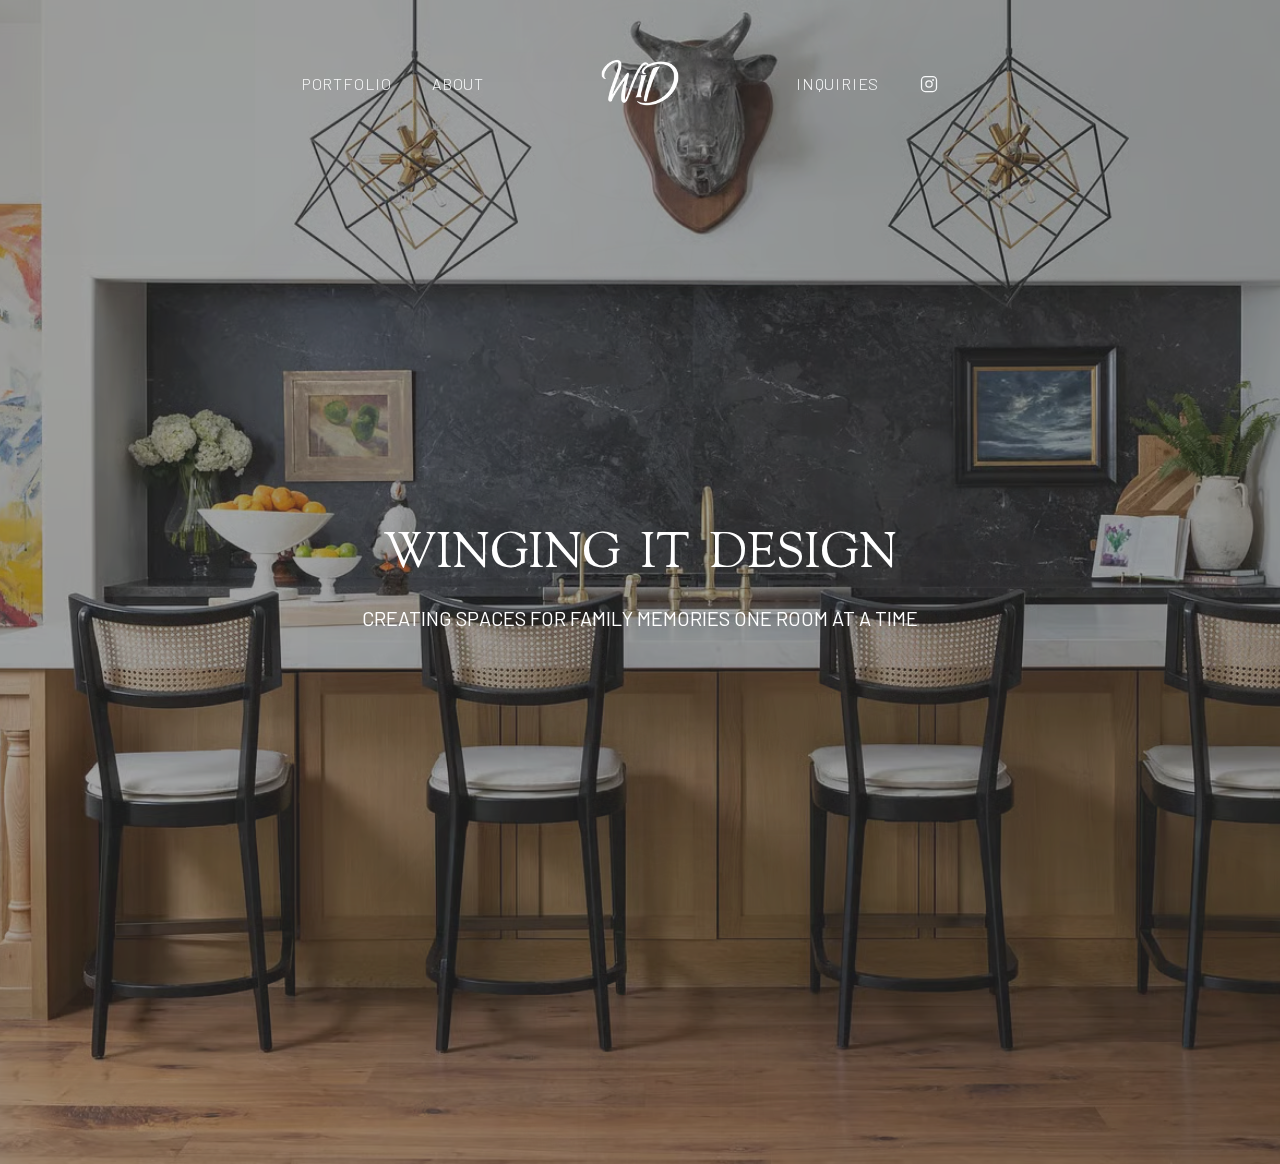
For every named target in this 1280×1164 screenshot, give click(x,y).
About (458, 83)
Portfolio (347, 83)
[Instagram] (929, 84)
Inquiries (837, 83)
